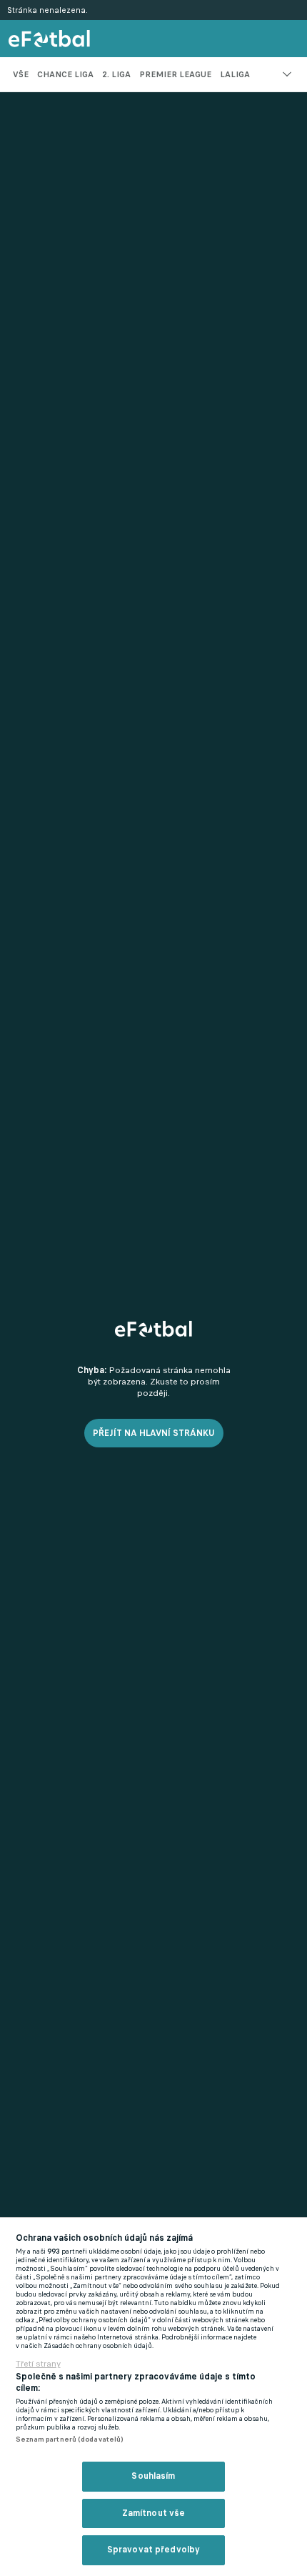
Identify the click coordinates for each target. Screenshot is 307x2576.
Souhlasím (153, 2476)
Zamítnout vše (154, 2513)
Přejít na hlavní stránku (154, 1433)
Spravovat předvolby (153, 2550)
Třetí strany (38, 2364)
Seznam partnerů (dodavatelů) (70, 2439)
